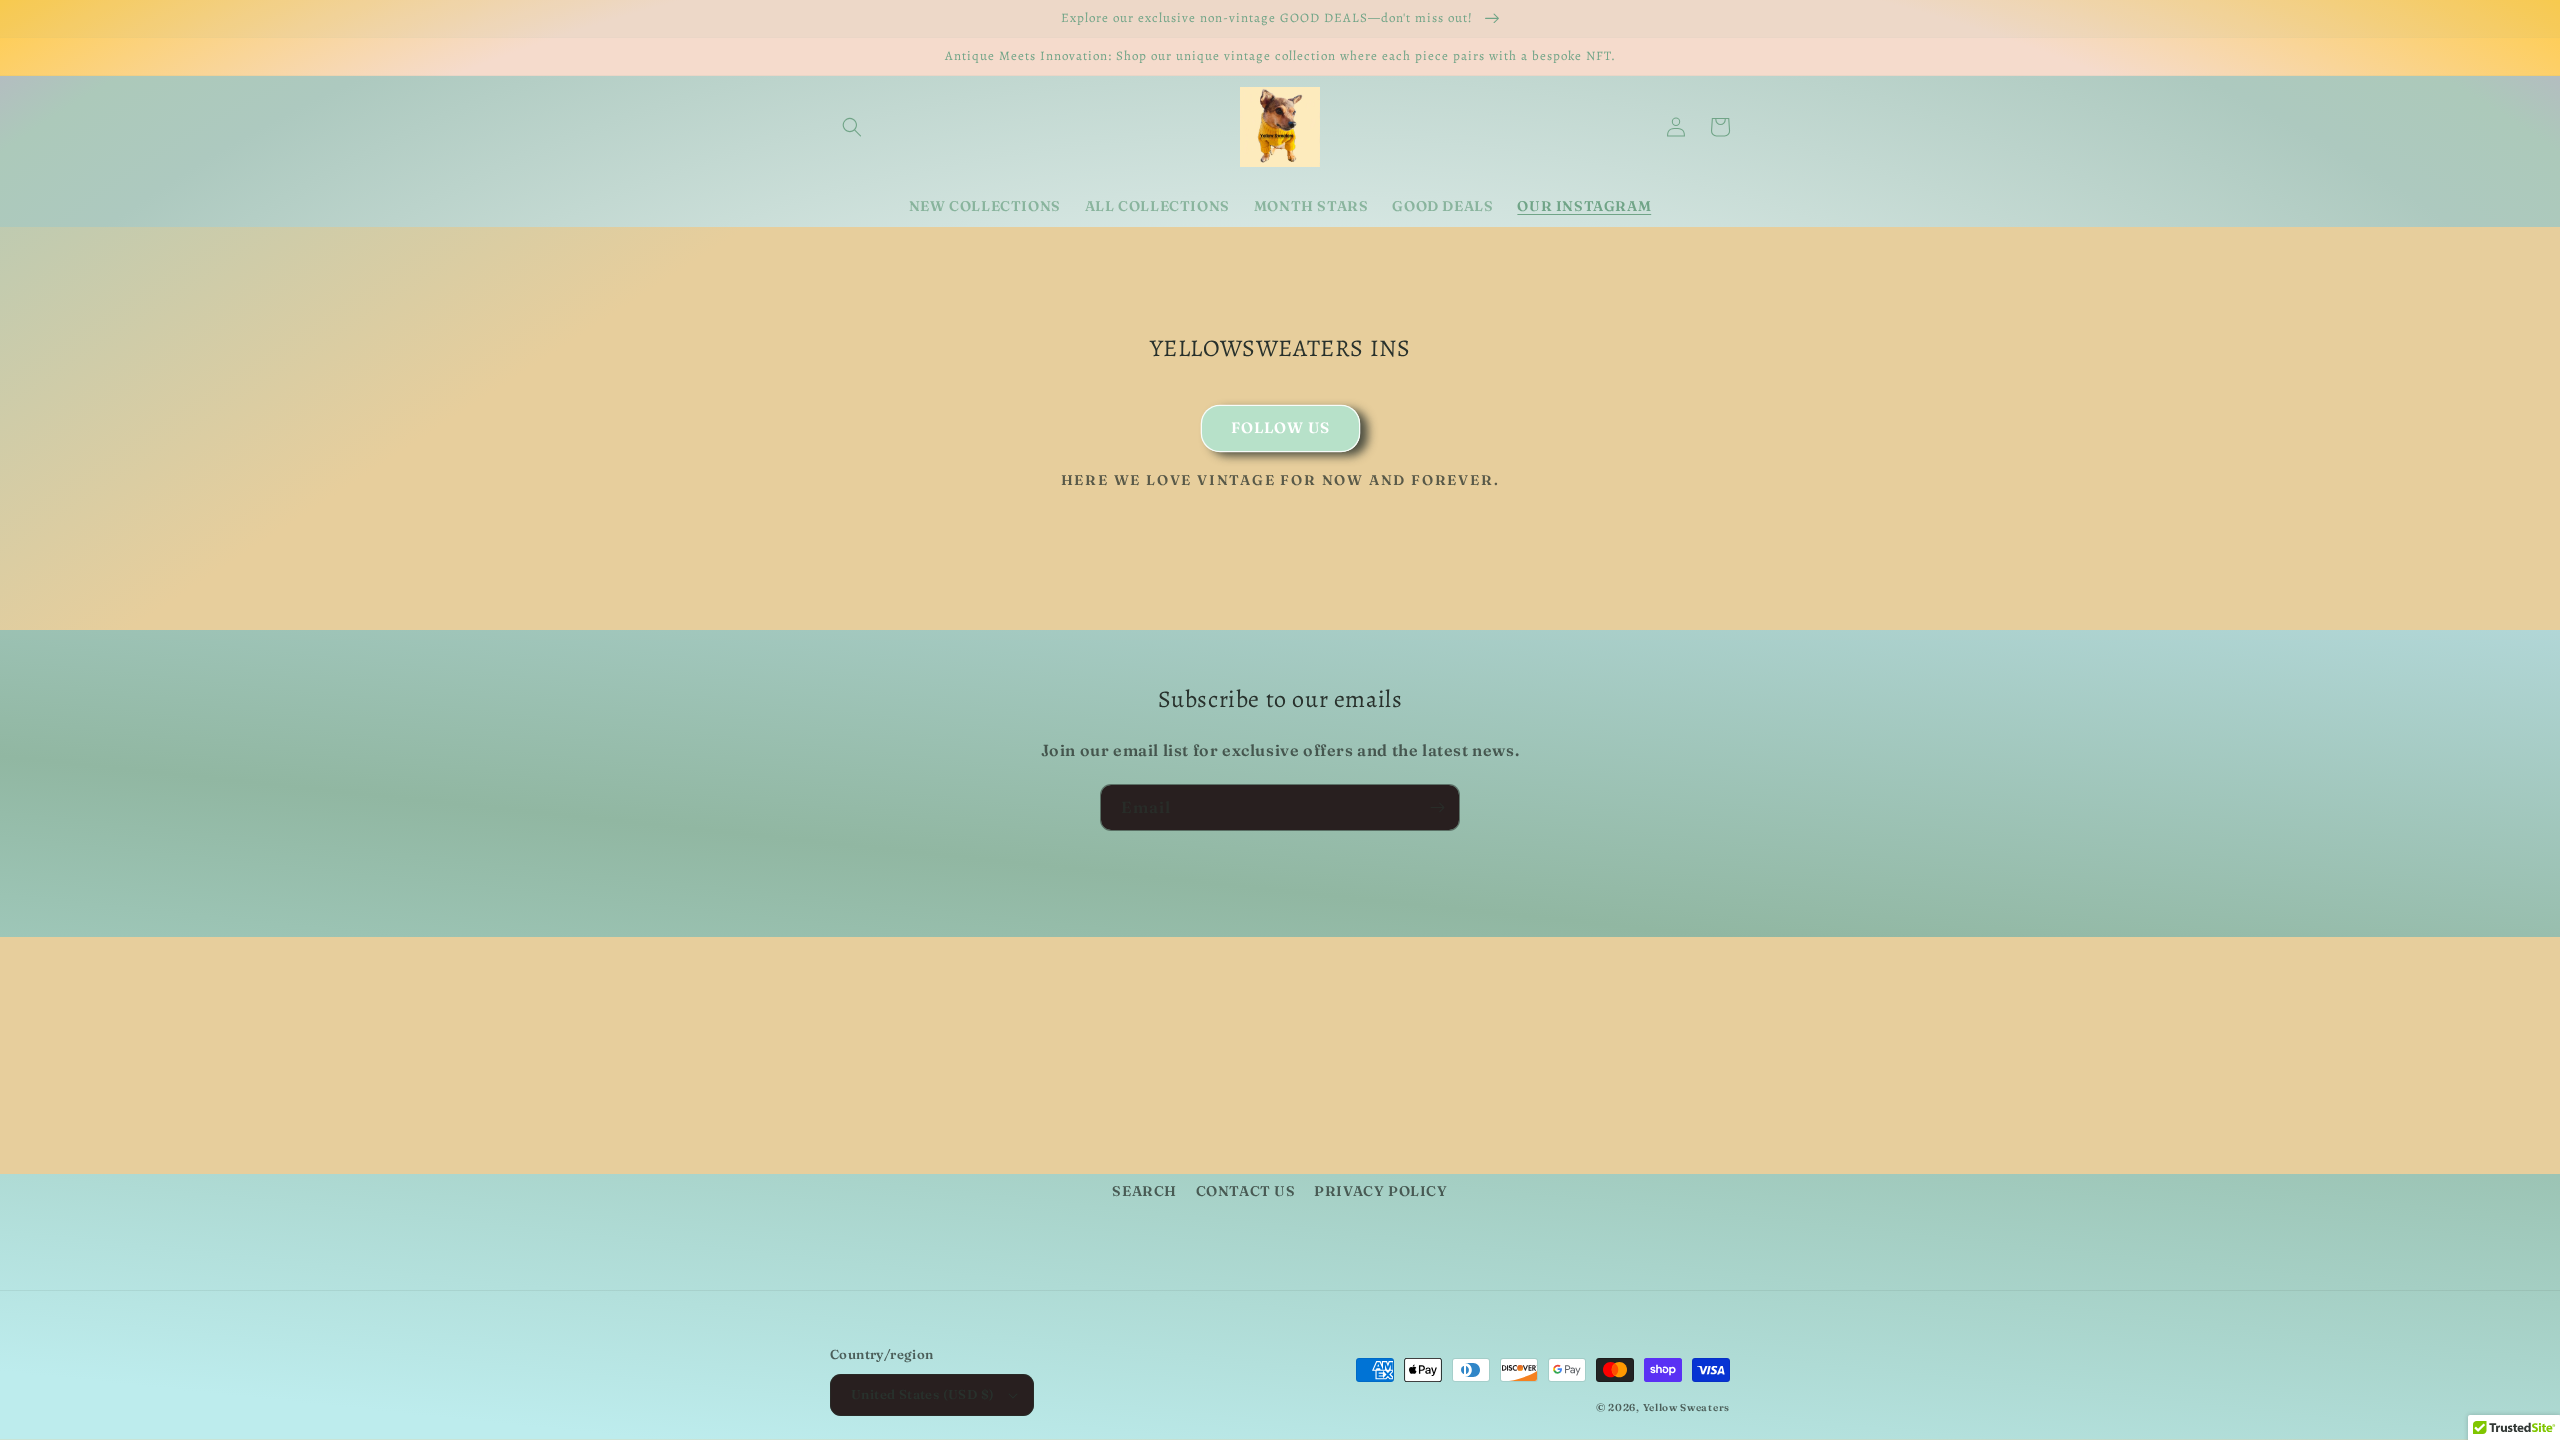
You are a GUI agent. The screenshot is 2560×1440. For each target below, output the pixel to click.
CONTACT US (1246, 1191)
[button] (852, 127)
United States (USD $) (922, 1394)
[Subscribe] (1437, 807)
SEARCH (1144, 1191)
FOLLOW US (1280, 427)
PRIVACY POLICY (1380, 1191)
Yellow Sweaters (1687, 1407)
